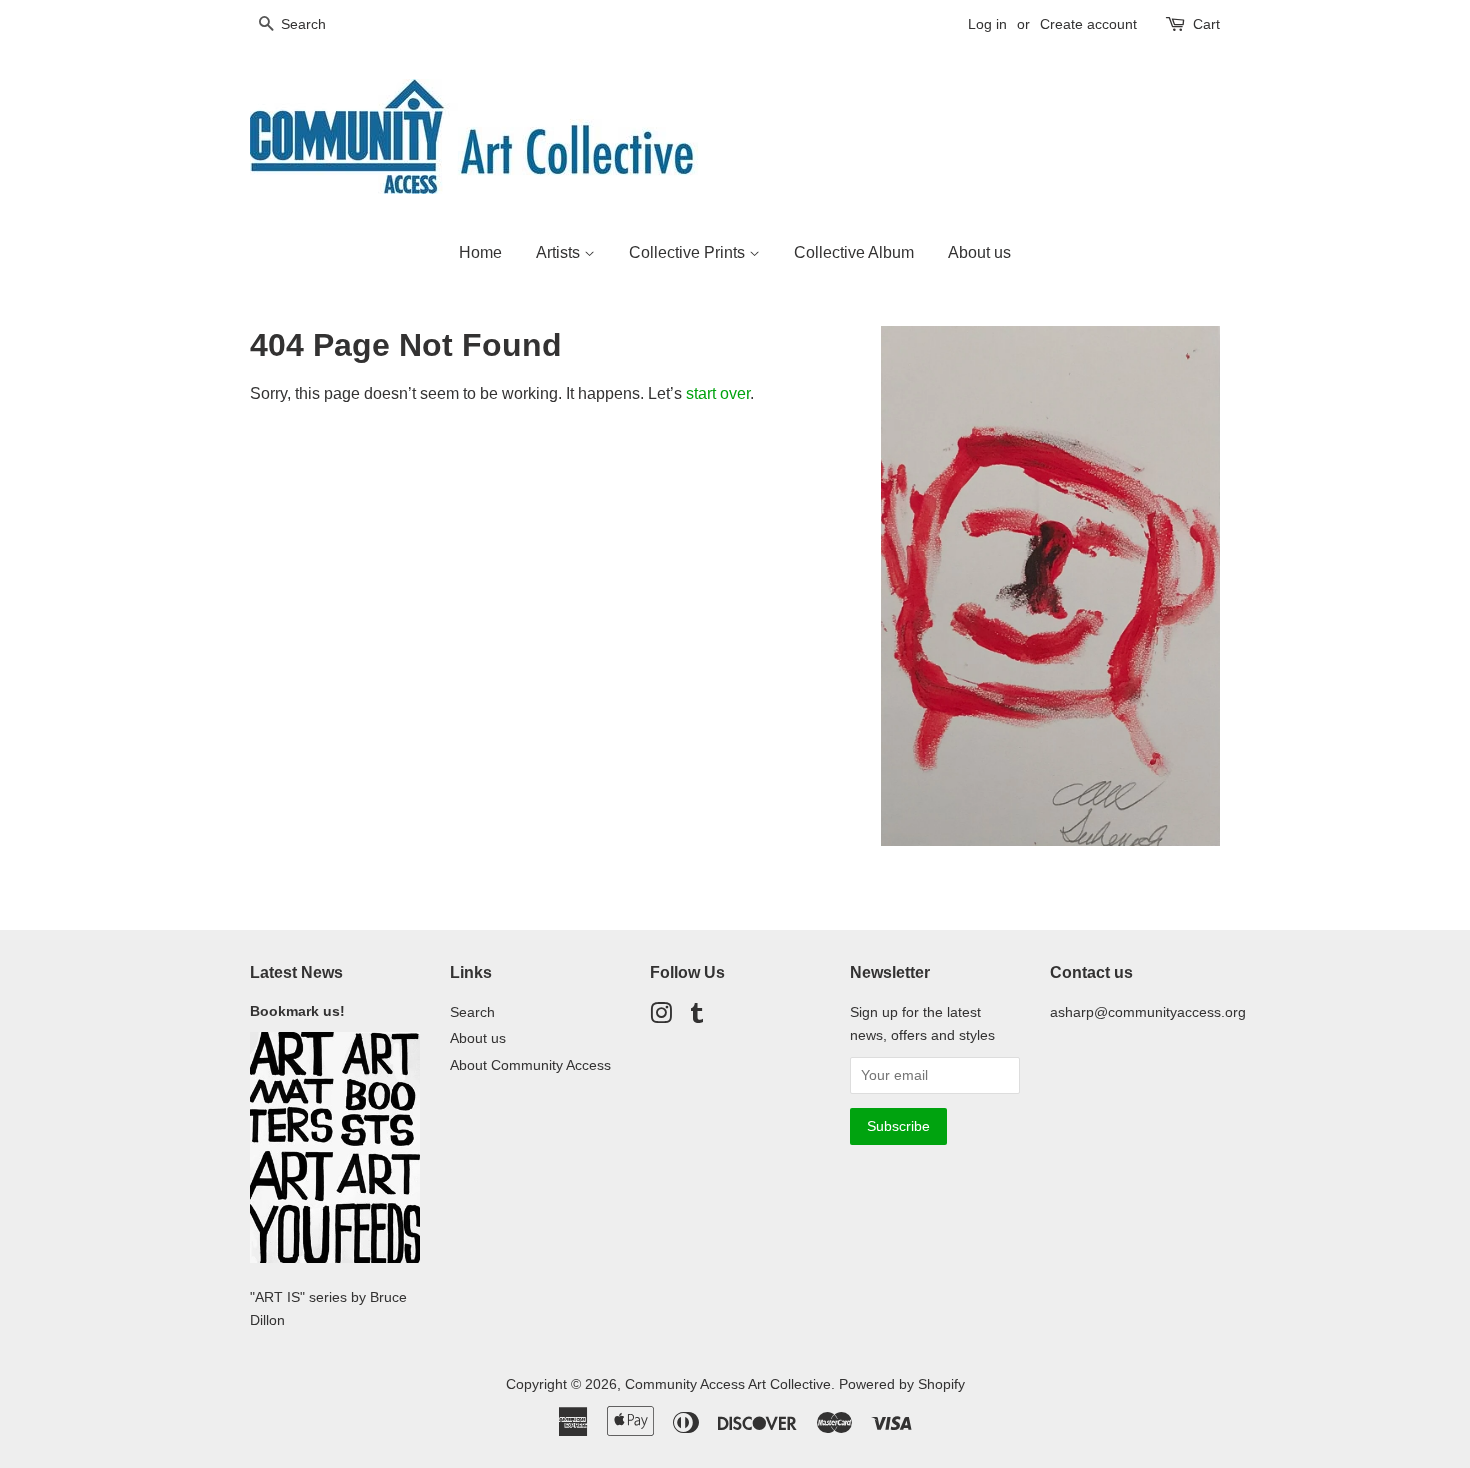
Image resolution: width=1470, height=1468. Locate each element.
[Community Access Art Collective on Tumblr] (697, 1017)
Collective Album (854, 252)
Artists (560, 252)
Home (480, 252)
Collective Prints (689, 252)
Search (472, 1012)
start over (718, 393)
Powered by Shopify (902, 1384)
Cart (1206, 24)
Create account (1088, 24)
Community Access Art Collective (728, 1384)
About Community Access (530, 1065)
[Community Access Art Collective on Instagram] (661, 1017)
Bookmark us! (301, 1011)
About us (979, 252)
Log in (987, 24)
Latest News (296, 972)
